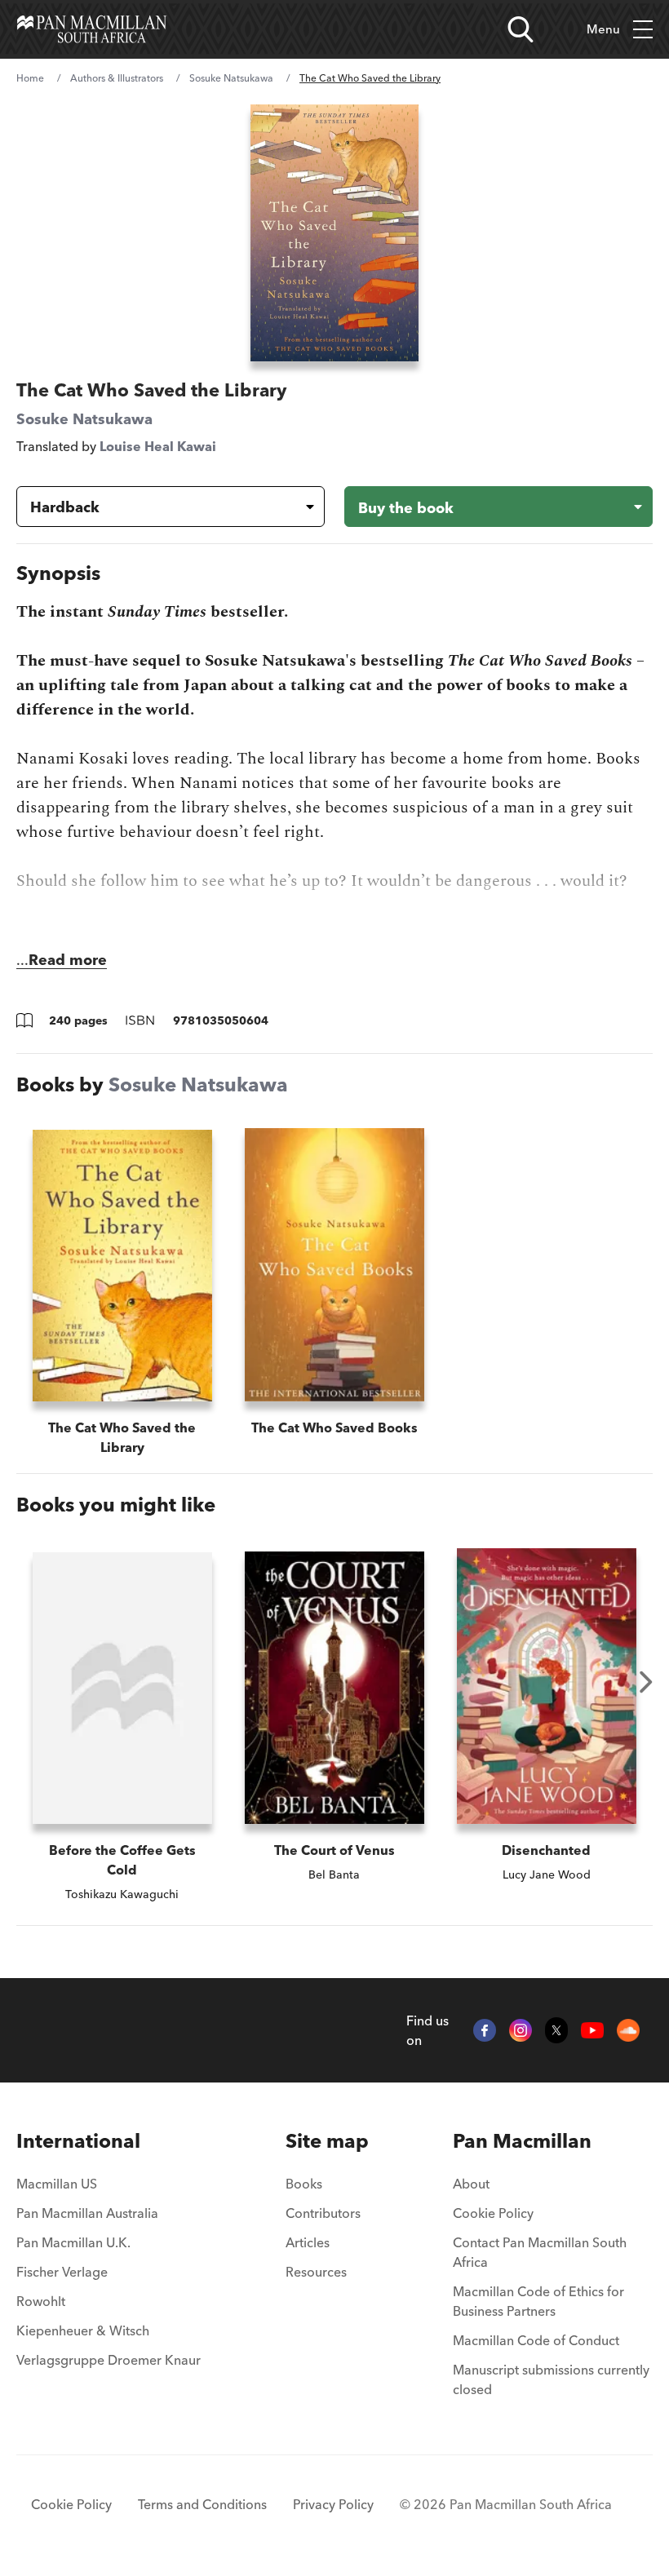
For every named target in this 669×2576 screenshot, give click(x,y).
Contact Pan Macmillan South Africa (540, 2252)
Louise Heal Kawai (158, 446)
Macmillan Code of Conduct (536, 2340)
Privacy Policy (333, 2504)
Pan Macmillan (522, 2141)
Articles (308, 2242)
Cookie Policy (493, 2213)
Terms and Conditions (202, 2504)
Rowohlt (41, 2301)
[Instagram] (521, 2030)
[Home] (92, 29)
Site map (327, 2141)
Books (304, 2184)
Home (30, 78)
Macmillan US (57, 2184)
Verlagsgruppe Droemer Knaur (109, 2360)
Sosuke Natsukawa (231, 78)
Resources (316, 2272)
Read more (68, 960)
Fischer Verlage (62, 2272)
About (471, 2184)
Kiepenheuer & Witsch (83, 2330)
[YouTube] (592, 2030)
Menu (603, 29)
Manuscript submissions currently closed (551, 2379)
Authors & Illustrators (117, 78)
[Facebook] (485, 2030)
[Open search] (521, 29)
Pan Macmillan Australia (87, 2213)
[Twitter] (556, 2030)
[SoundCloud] (628, 2030)
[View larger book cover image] (334, 233)
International (78, 2141)
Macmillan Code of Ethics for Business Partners (538, 2301)
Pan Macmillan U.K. (73, 2242)
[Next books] (646, 1682)
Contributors (323, 2213)
